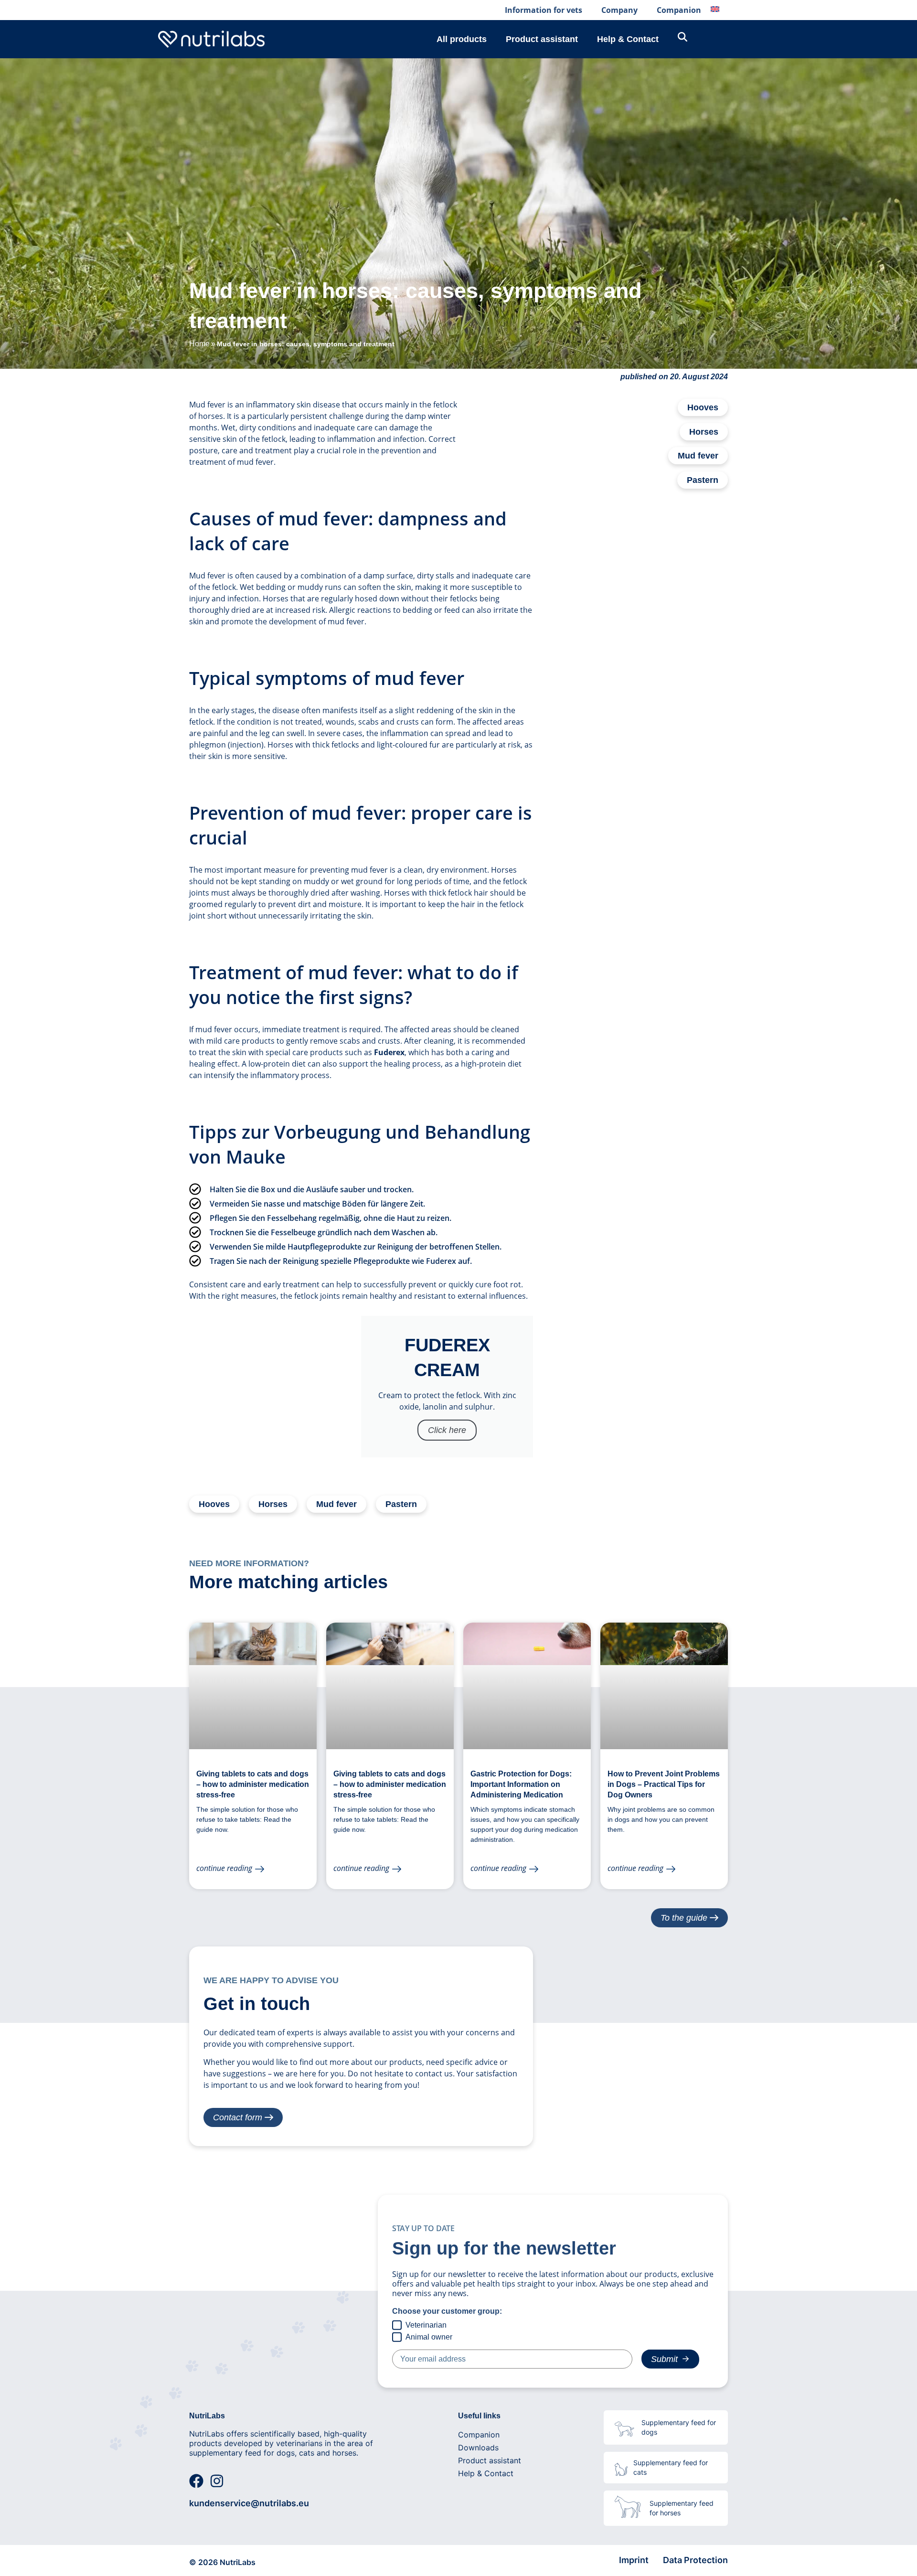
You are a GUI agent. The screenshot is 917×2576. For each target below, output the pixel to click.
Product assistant (542, 39)
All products (462, 39)
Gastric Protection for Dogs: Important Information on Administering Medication (521, 1784)
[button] (21, 2555)
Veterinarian (426, 2325)
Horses (704, 432)
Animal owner (429, 2336)
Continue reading (224, 1868)
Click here (447, 1430)
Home (199, 344)
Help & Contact (628, 39)
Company (619, 10)
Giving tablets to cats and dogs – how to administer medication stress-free (253, 1784)
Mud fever (698, 456)
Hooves (703, 407)
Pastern (703, 480)
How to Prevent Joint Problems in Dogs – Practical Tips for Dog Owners (664, 1784)
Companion (679, 10)
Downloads (478, 2448)
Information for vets (544, 10)
